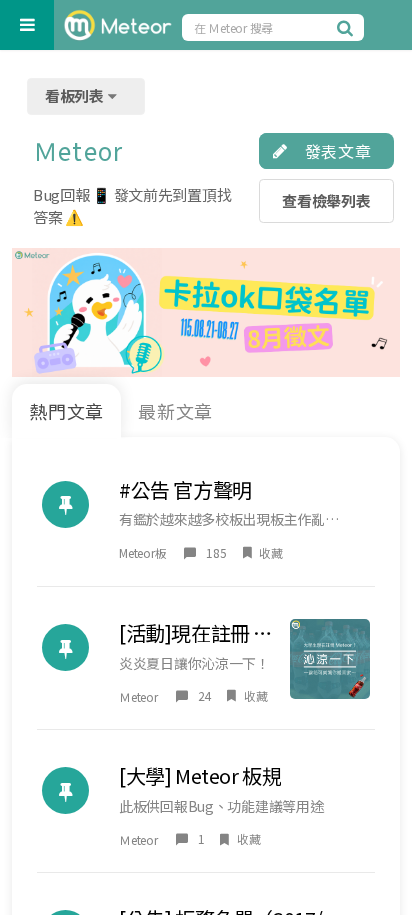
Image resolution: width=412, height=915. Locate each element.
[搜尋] (348, 27)
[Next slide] (377, 312)
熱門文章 (67, 411)
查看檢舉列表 (326, 200)
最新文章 (176, 411)
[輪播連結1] (206, 312)
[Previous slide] (34, 312)
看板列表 (76, 95)
